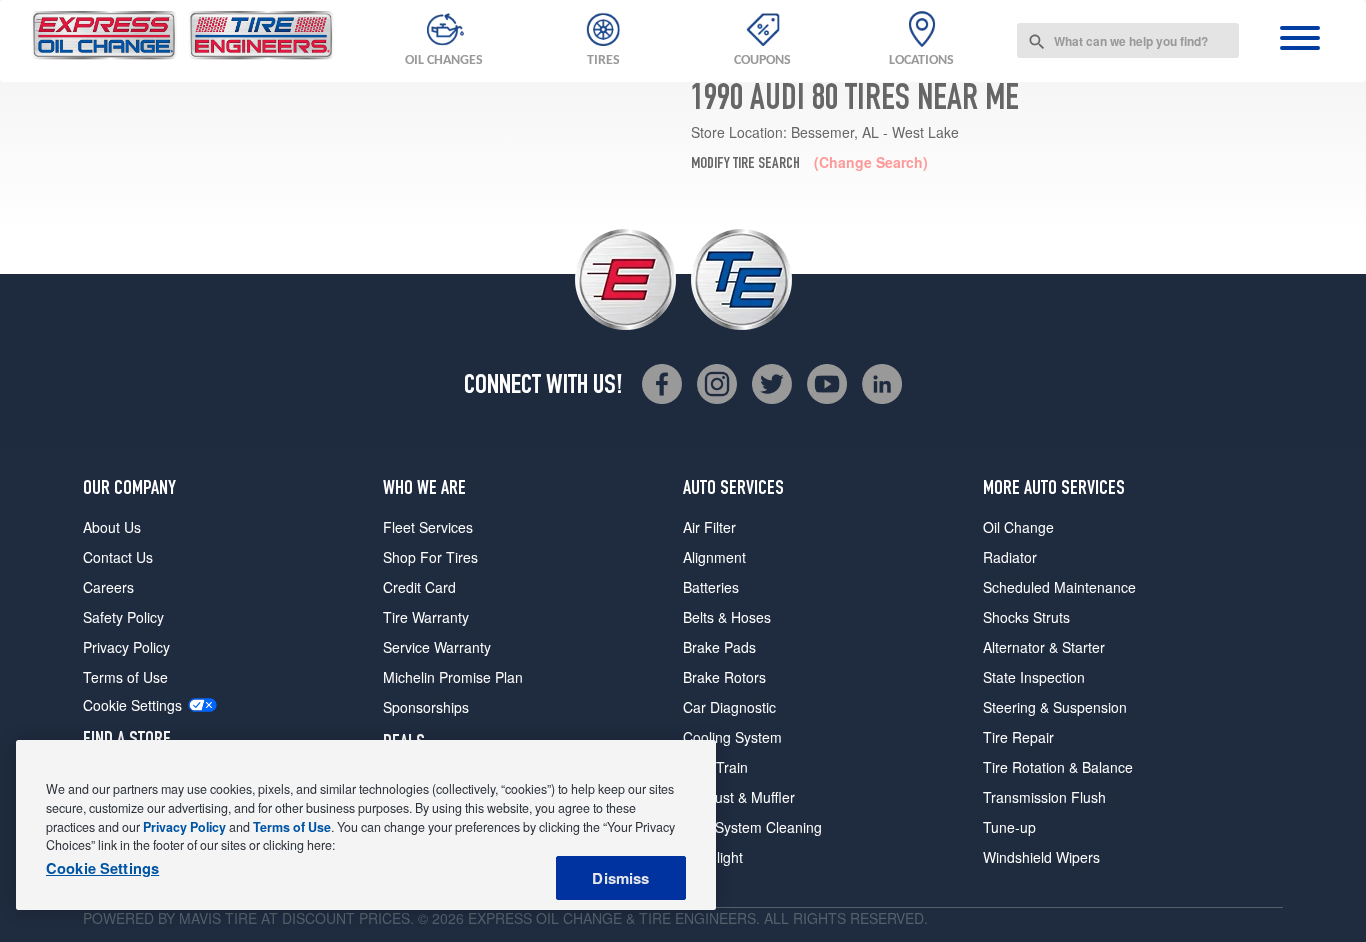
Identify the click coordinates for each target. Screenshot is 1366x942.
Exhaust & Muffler (739, 797)
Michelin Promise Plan (453, 677)
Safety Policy (123, 617)
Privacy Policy (126, 647)
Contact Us (118, 557)
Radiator (1010, 557)
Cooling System (732, 737)
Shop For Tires (430, 557)
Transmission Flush (1044, 797)
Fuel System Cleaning (752, 827)
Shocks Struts (1026, 617)
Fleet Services (428, 527)
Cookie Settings (132, 705)
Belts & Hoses (727, 617)
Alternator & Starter (1044, 647)
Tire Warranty (426, 617)
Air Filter (709, 527)
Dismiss (620, 878)
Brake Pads (719, 647)
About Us (112, 527)
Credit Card (419, 587)
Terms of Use (125, 677)
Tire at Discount (290, 918)
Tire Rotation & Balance (1058, 767)
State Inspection (1034, 677)
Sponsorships (426, 707)
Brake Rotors (724, 677)
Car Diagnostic (729, 707)
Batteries (711, 587)
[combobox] (1128, 40)
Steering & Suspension (1055, 707)
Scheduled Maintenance (1059, 587)
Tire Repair (1018, 737)
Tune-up (1009, 827)
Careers (108, 587)
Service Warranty (437, 647)
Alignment (714, 557)
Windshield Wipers (1041, 857)
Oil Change (1018, 527)
